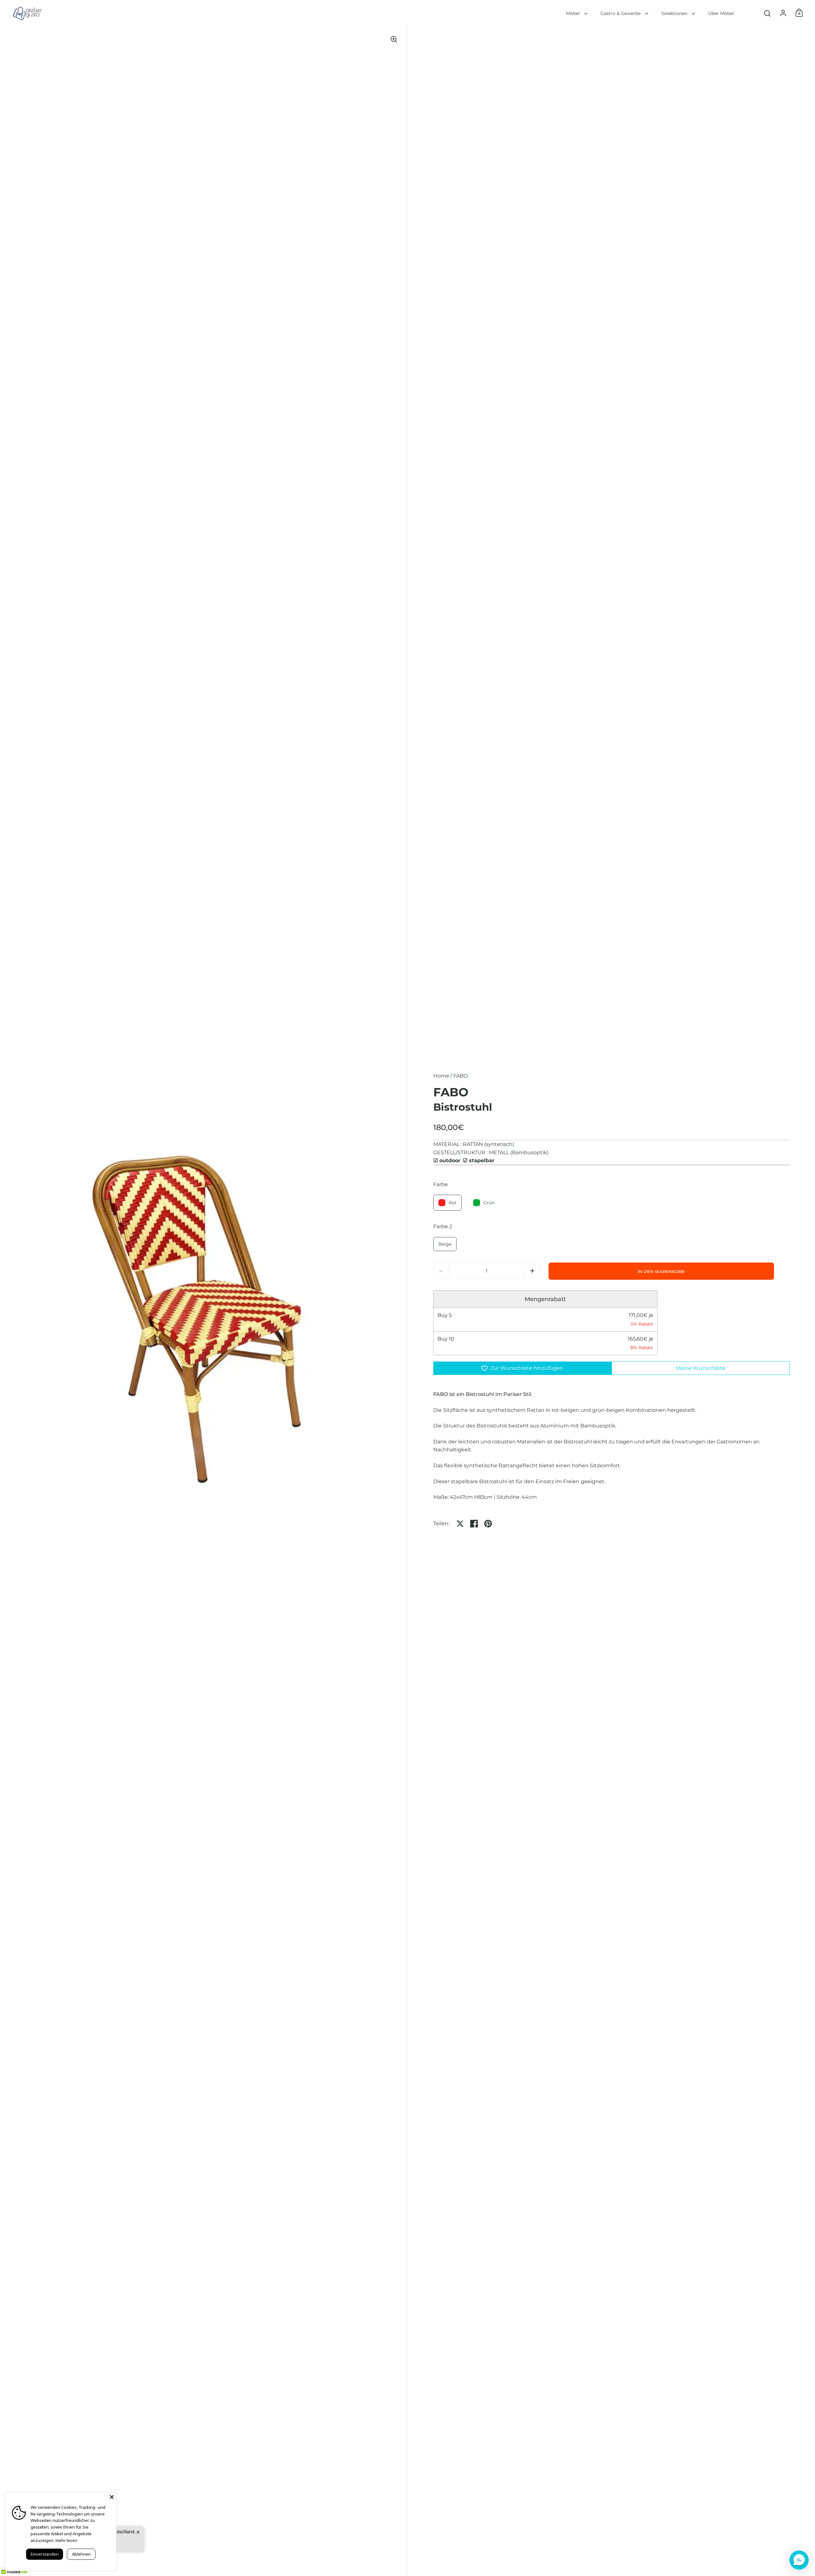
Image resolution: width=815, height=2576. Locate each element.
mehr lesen (66, 2540)
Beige (445, 1244)
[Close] (112, 2497)
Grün (489, 1203)
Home (441, 1076)
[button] (532, 1271)
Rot (453, 1203)
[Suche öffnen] (767, 14)
